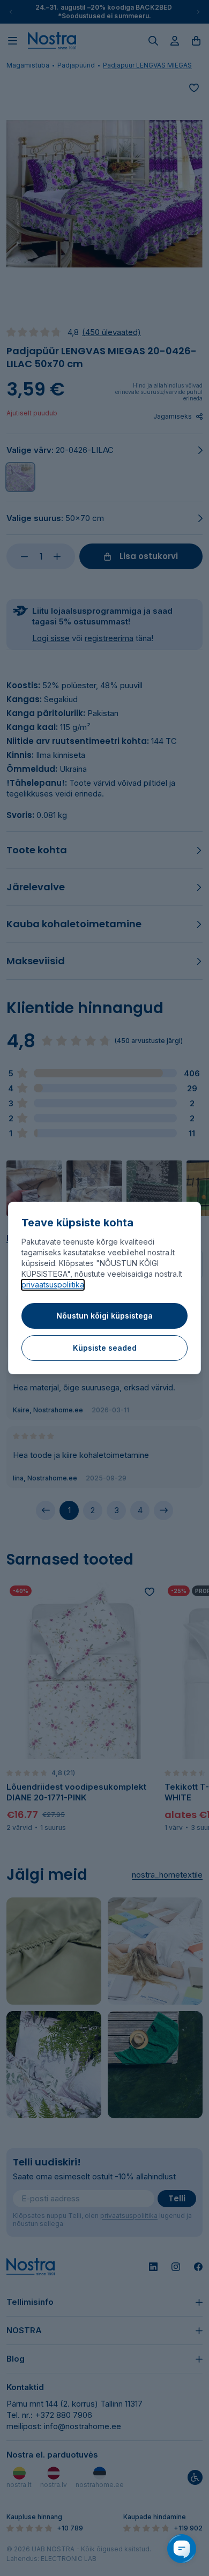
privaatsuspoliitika (53, 1285)
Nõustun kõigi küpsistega (104, 1316)
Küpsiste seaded (105, 1348)
